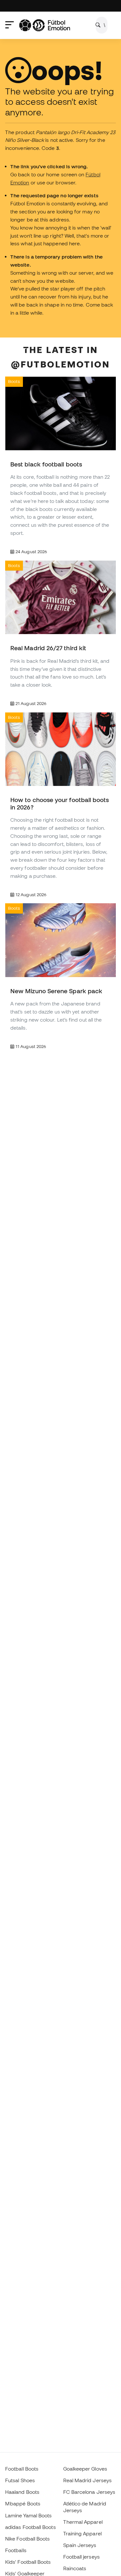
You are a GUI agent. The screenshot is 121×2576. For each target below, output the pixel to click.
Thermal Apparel (83, 2522)
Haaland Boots (22, 2492)
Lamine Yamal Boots (28, 2515)
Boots (14, 381)
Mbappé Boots (23, 2503)
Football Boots (22, 2469)
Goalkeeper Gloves (85, 2469)
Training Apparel (82, 2533)
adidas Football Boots (30, 2527)
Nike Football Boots (27, 2539)
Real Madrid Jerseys (87, 2480)
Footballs (16, 2550)
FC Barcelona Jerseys (89, 2492)
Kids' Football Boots (28, 2562)
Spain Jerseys (80, 2545)
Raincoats (75, 2568)
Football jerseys (81, 2557)
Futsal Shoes (20, 2480)
